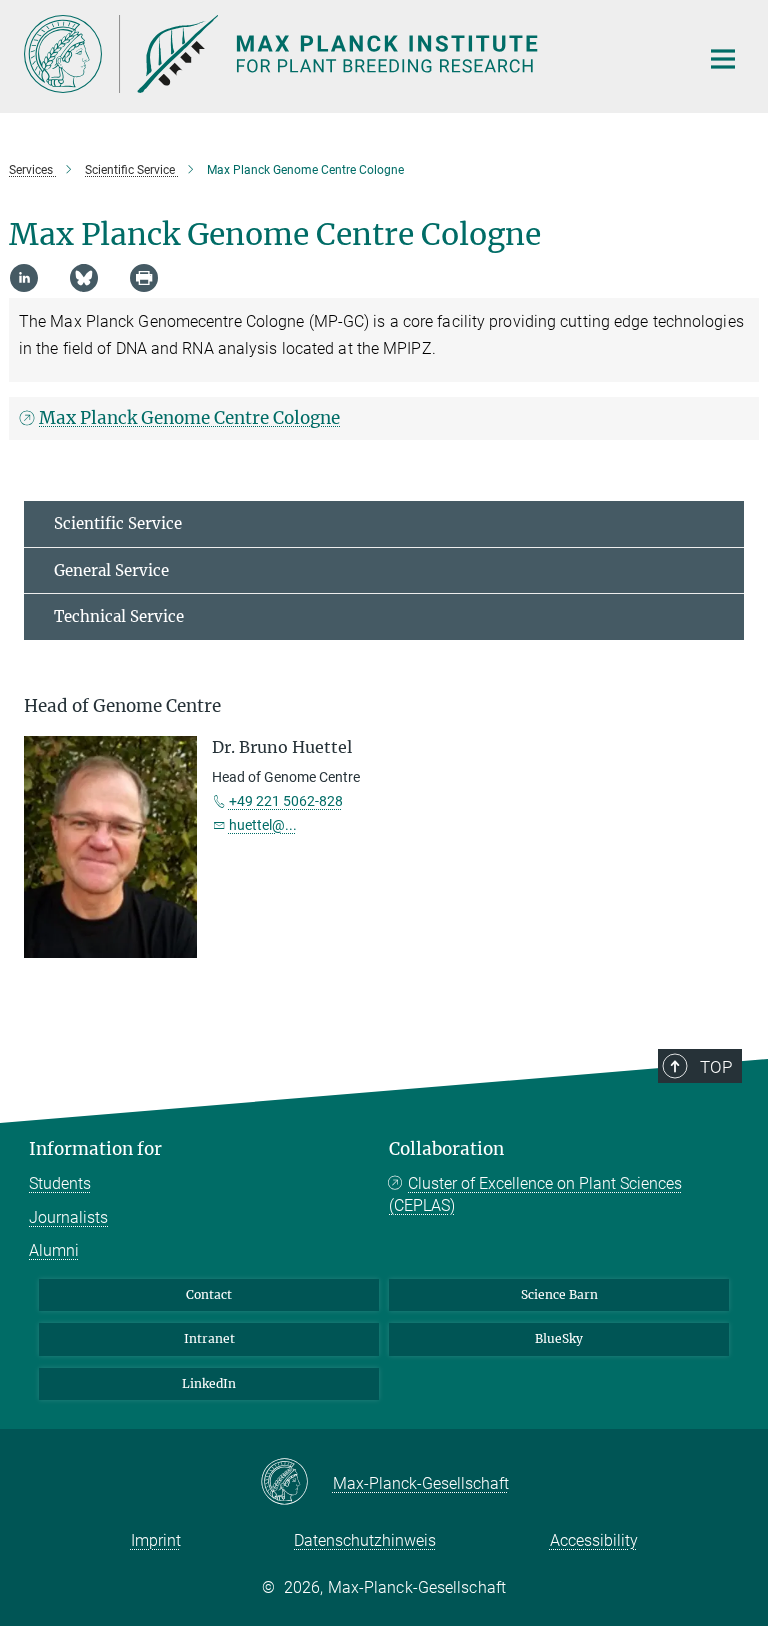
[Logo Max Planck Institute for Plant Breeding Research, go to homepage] (349, 54)
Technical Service (119, 616)
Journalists (68, 1217)
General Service (111, 570)
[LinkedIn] (24, 278)
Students (60, 1183)
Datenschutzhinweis (365, 1540)
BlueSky (559, 1338)
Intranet (209, 1338)
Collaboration (446, 1149)
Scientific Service (118, 523)
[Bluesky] (84, 278)
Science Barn (559, 1294)
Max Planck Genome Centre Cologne (189, 418)
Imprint (156, 1540)
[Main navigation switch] (723, 59)
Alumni (54, 1250)
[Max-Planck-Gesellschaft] (296, 1483)
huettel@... (263, 825)
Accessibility (594, 1540)
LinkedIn (209, 1383)
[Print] (144, 278)
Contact (209, 1294)
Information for (95, 1149)
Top (716, 1067)
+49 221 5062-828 (286, 801)
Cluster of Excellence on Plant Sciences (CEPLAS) (535, 1194)
